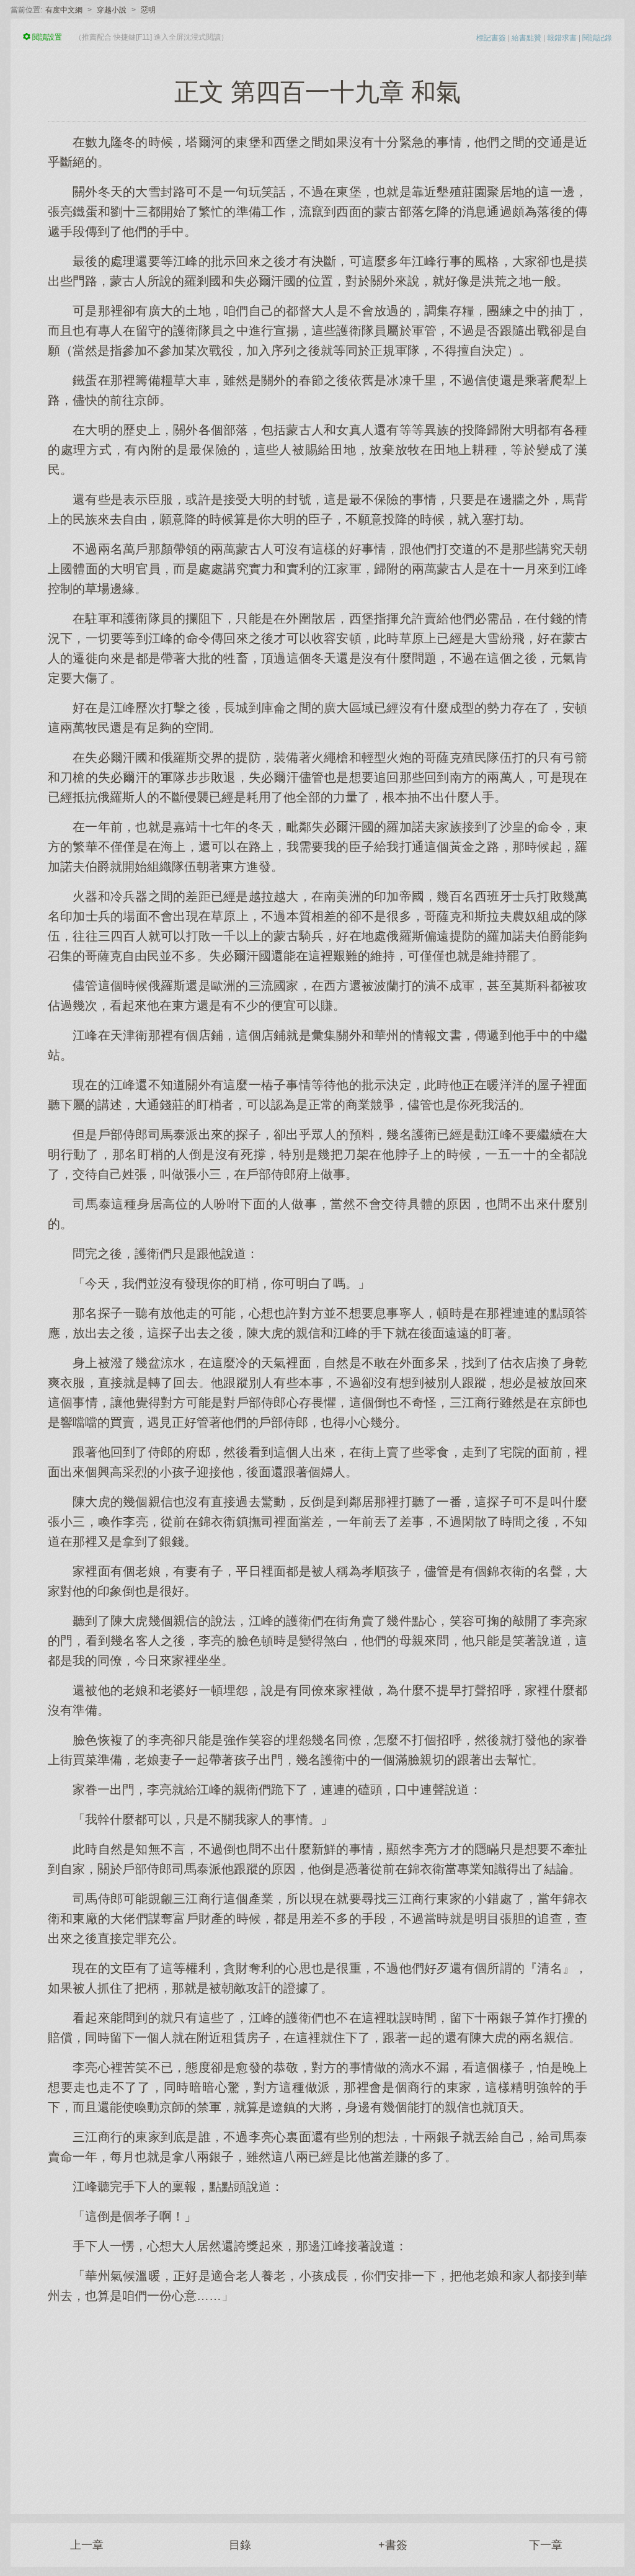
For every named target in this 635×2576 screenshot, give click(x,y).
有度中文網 (64, 10)
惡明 (148, 10)
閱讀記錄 (597, 38)
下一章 (546, 2545)
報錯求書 (562, 38)
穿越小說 (112, 10)
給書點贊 (526, 38)
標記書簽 (491, 38)
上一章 (87, 2545)
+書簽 (393, 2545)
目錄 (240, 2545)
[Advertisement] (317, 2402)
